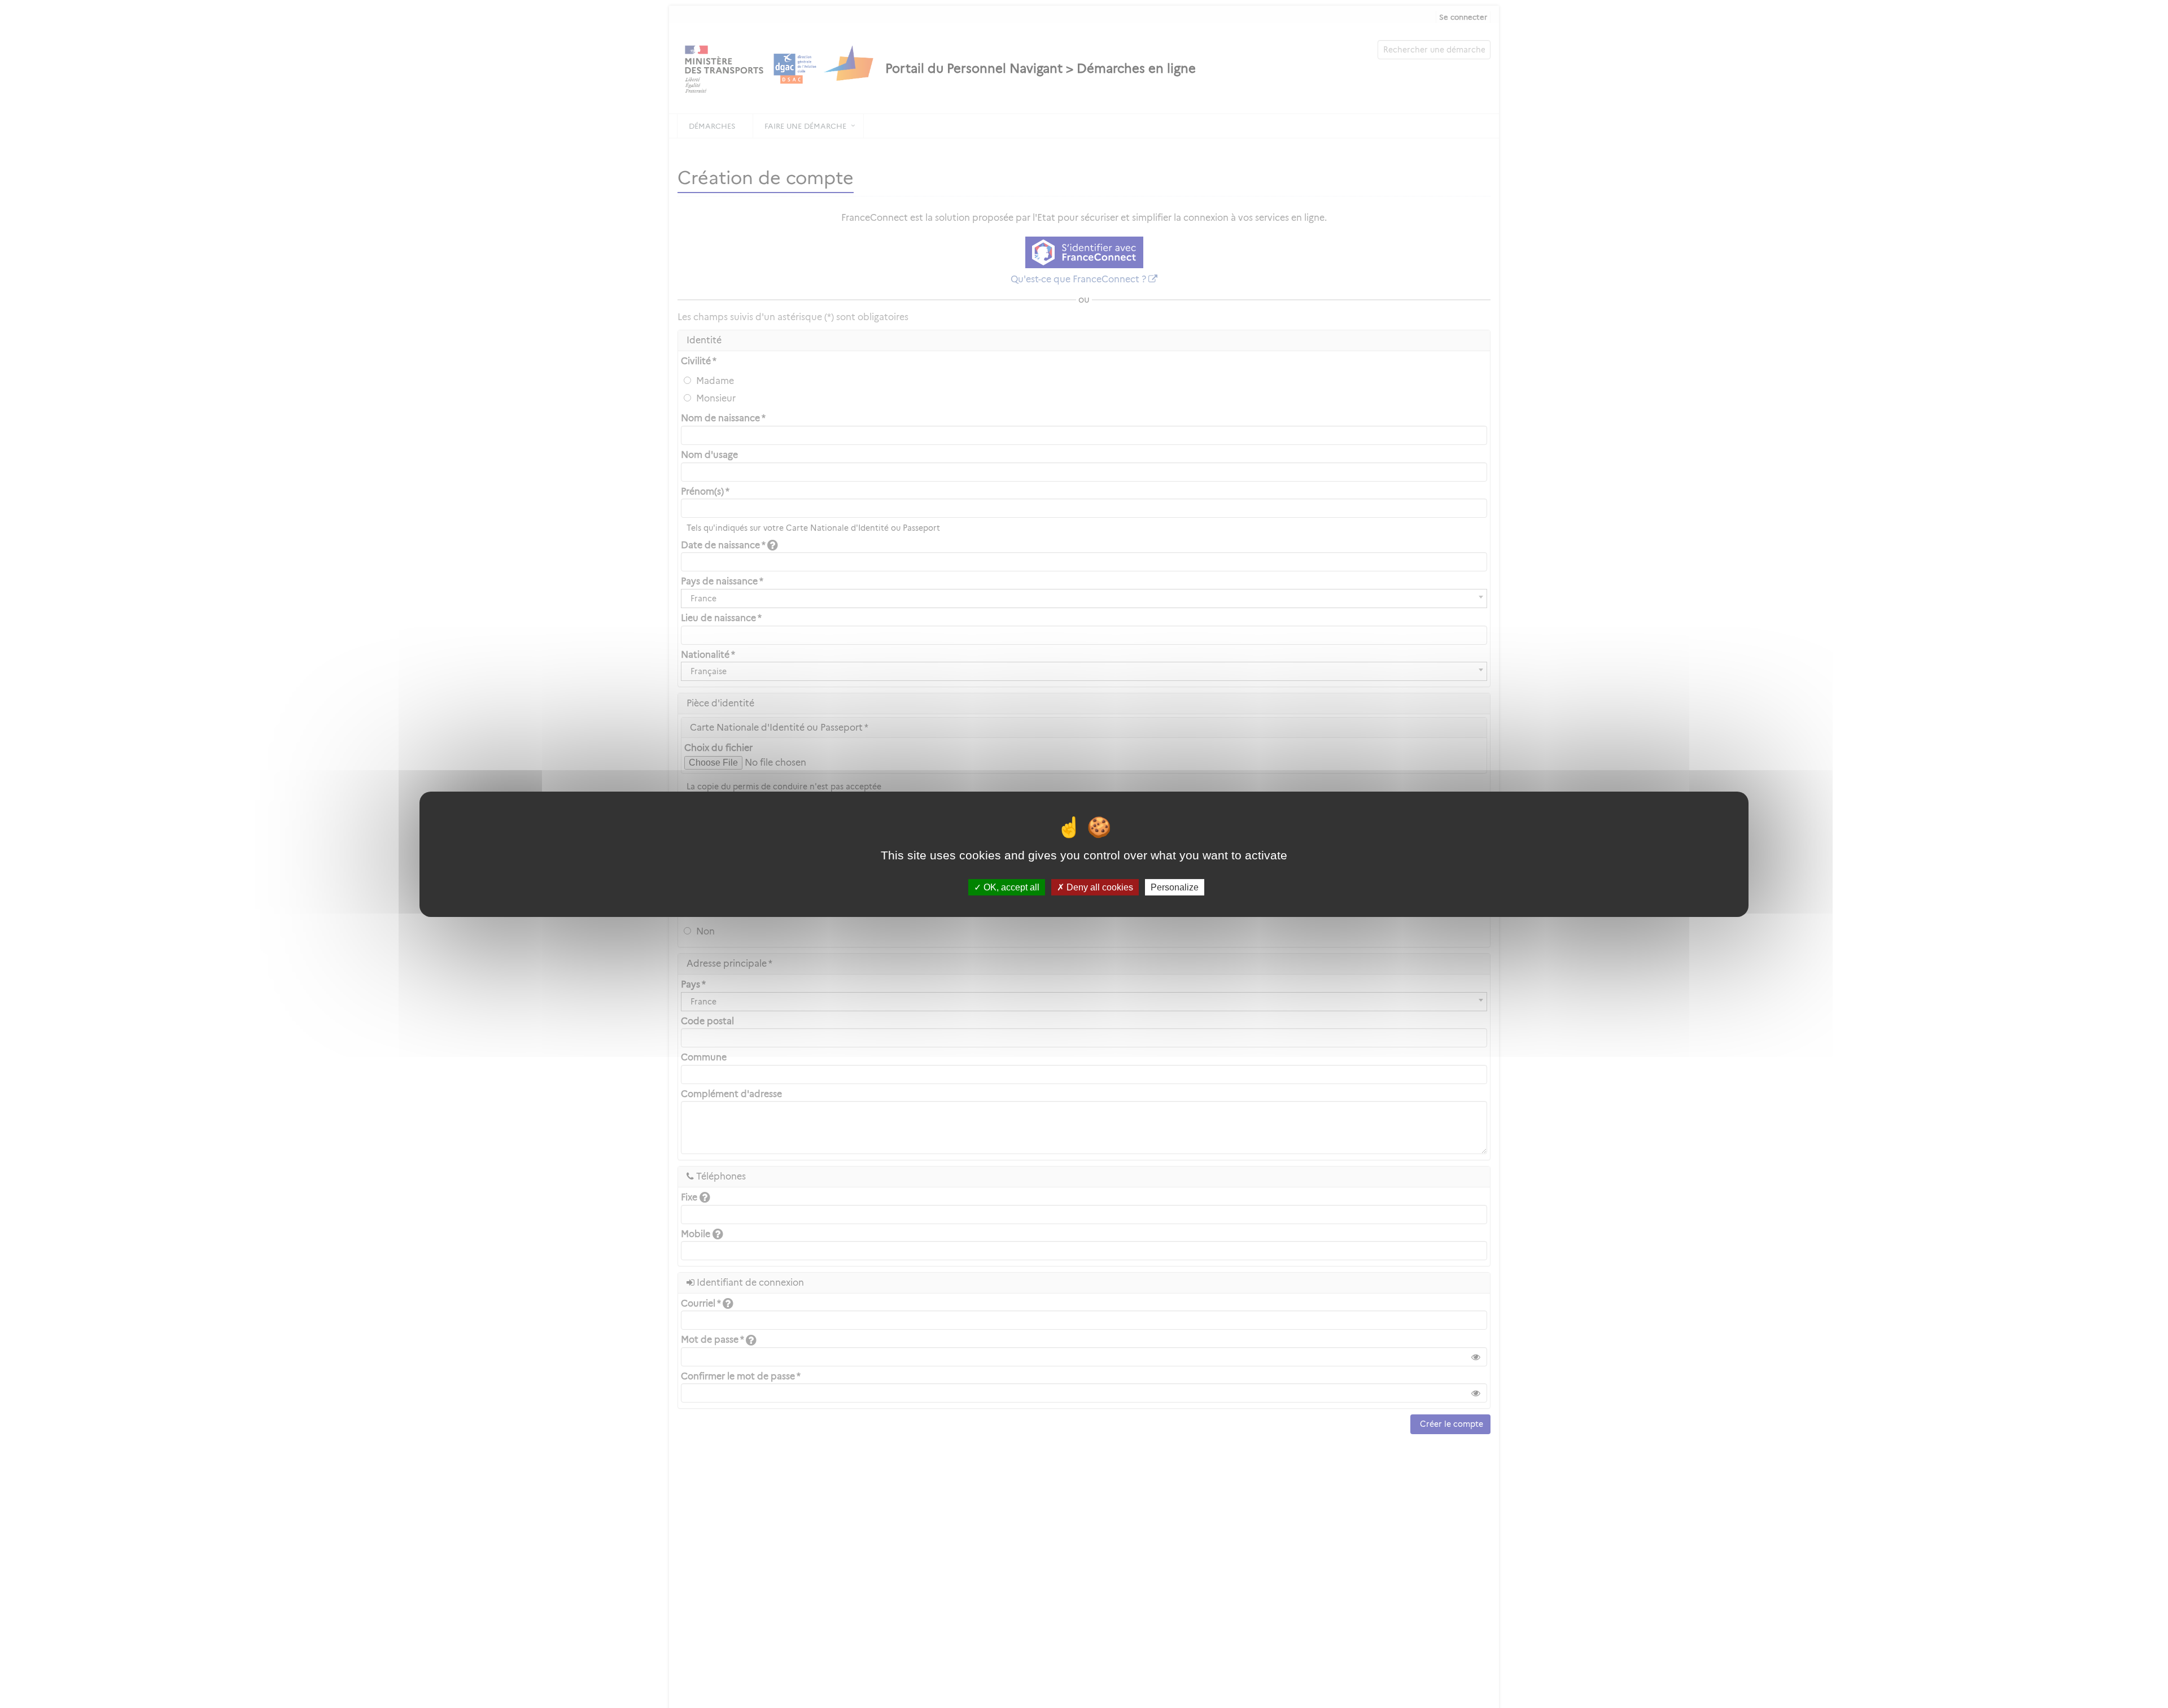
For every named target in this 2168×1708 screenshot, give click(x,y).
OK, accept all (1010, 887)
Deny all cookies (1099, 887)
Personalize (1175, 887)
